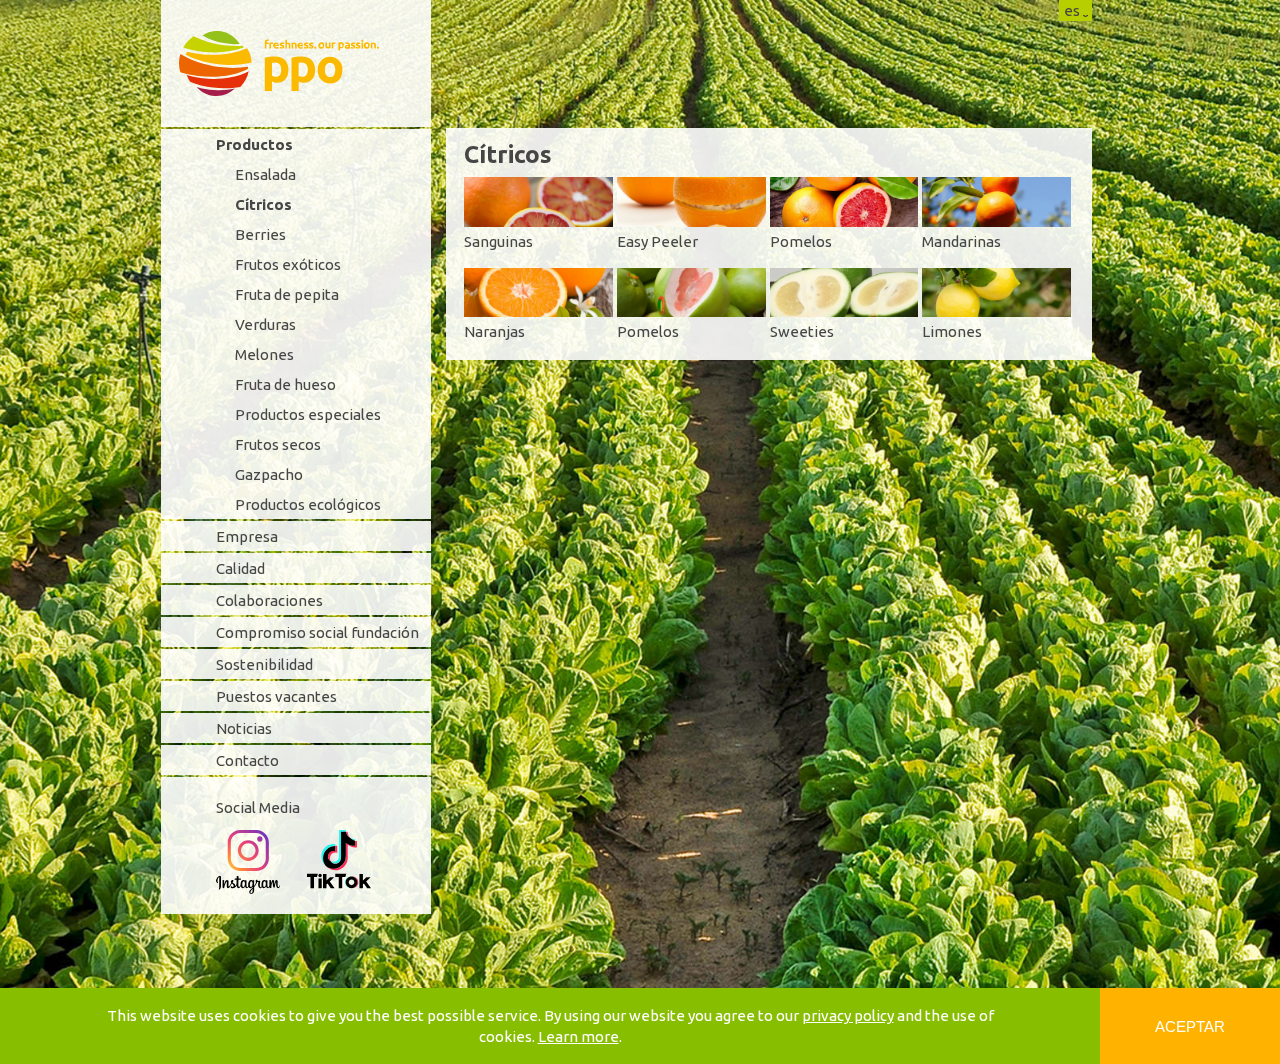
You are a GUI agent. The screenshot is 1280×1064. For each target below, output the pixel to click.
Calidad (240, 568)
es (1072, 10)
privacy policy (848, 1015)
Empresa (247, 536)
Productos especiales (308, 414)
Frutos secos (278, 444)
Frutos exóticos (288, 264)
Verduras (265, 324)
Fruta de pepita (287, 294)
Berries (260, 234)
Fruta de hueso (285, 384)
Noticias (244, 728)
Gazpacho (269, 474)
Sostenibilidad (264, 664)
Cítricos (263, 204)
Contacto (247, 760)
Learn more (578, 1036)
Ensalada (265, 174)
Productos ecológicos (308, 504)
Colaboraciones (269, 600)
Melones (264, 354)
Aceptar (1190, 1026)
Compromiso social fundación (317, 632)
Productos (254, 144)
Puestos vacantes (276, 696)
